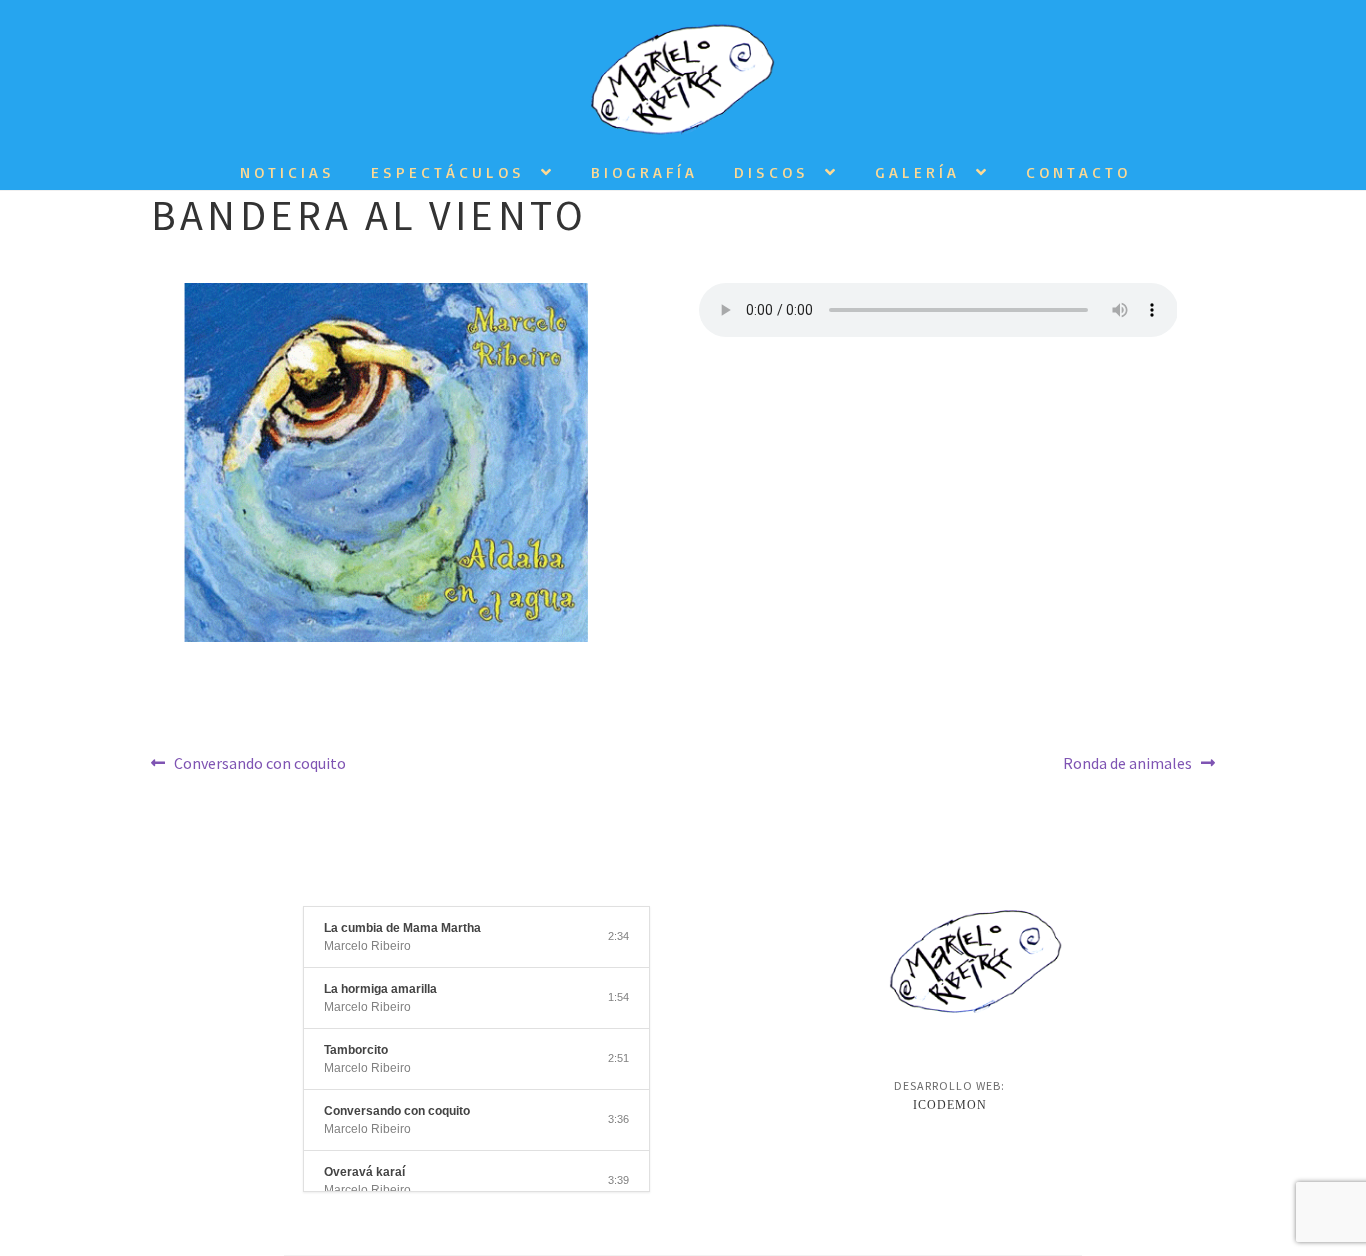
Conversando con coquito (259, 762)
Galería (917, 172)
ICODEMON (950, 1105)
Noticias (287, 172)
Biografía (644, 172)
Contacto (1078, 172)
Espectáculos (448, 172)
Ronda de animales (1127, 762)
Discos (771, 172)
